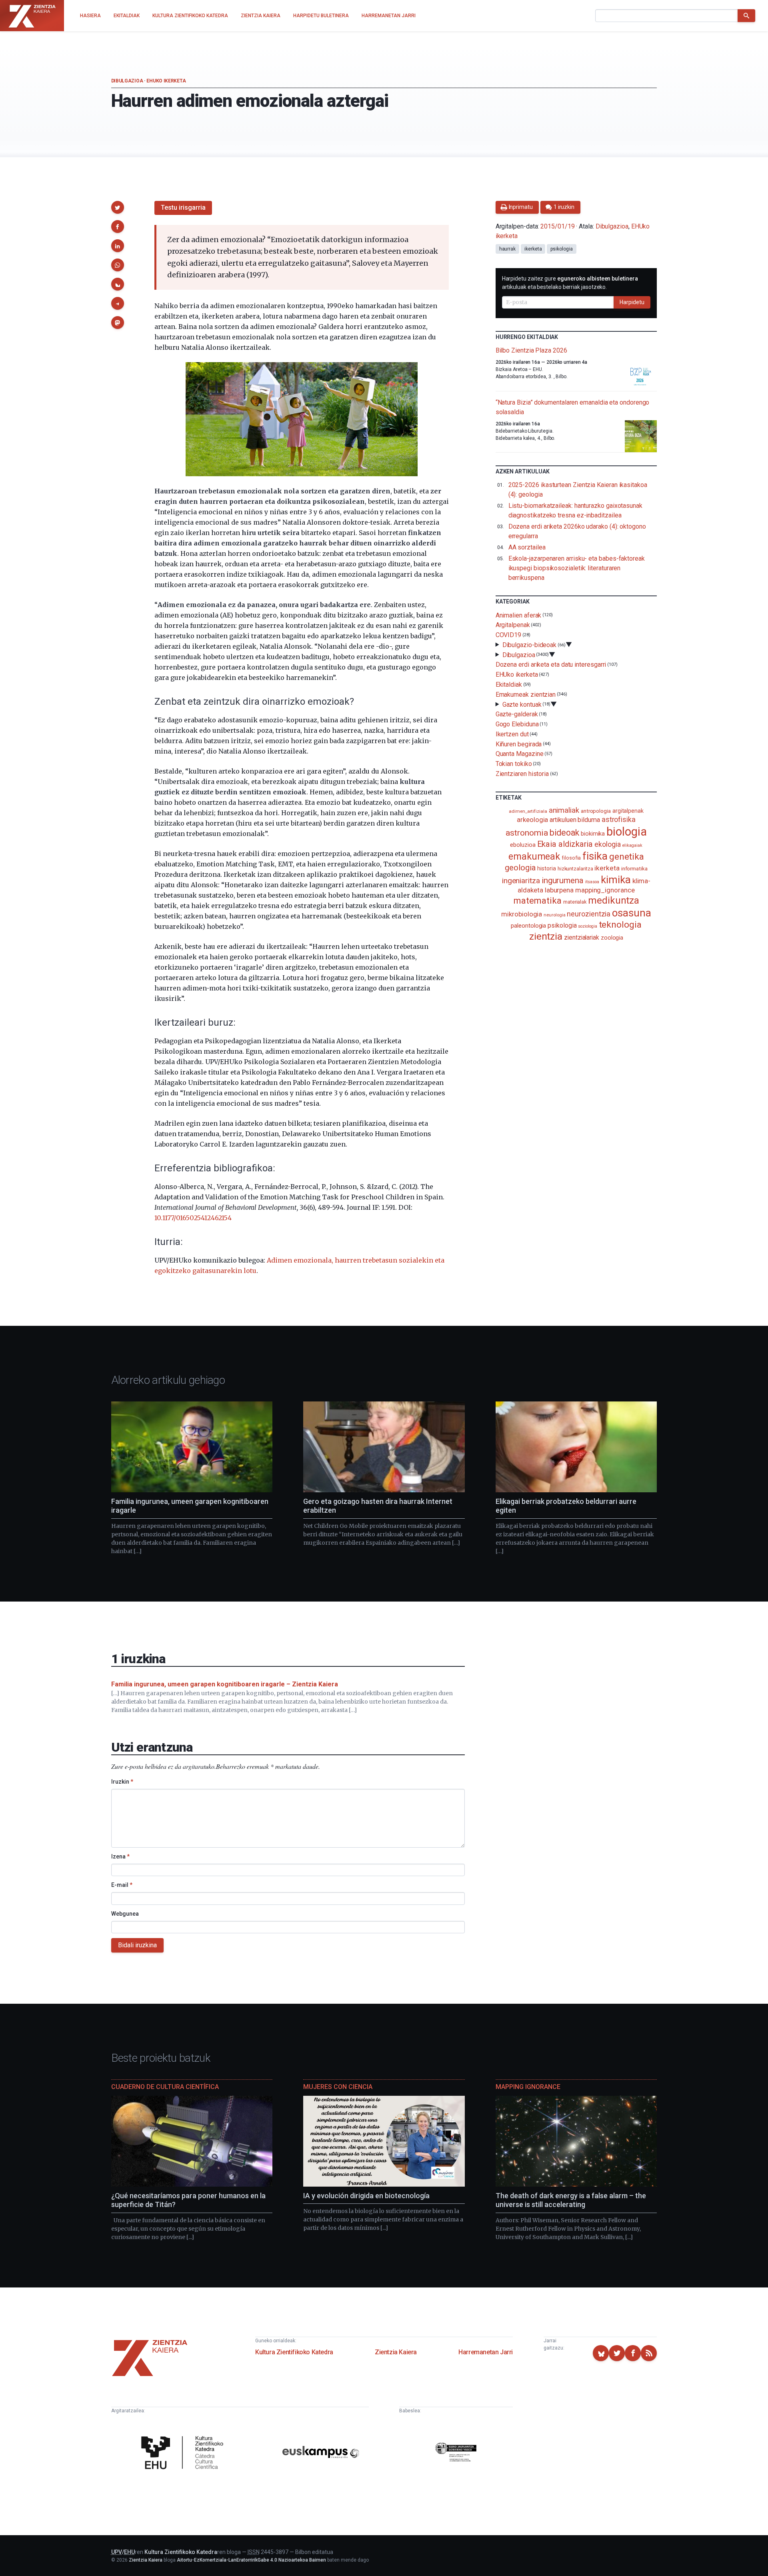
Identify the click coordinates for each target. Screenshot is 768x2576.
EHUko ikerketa (166, 81)
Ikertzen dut (512, 734)
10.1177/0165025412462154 (193, 1218)
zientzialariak (582, 937)
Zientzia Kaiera (396, 2352)
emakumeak (534, 856)
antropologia (596, 811)
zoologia (612, 938)
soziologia (587, 926)
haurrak (507, 249)
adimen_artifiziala (528, 811)
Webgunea (125, 1914)
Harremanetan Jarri (486, 2352)
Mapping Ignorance (528, 2087)
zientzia (546, 936)
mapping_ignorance (605, 890)
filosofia (571, 858)
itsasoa (592, 882)
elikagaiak (632, 845)
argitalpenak (628, 811)
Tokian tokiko (514, 764)
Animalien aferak (519, 615)
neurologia (554, 915)
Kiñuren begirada (519, 744)
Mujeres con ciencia (338, 2087)
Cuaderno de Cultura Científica (165, 2087)
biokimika (593, 834)
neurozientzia (589, 914)
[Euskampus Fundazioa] (321, 2453)
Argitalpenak (513, 625)
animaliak (564, 810)
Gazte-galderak (517, 714)
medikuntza (614, 900)
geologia (520, 868)
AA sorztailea (527, 547)
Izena (120, 1856)
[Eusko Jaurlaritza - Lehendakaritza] (456, 2453)
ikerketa (533, 249)
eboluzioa (523, 845)
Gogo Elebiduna (517, 724)
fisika (595, 856)
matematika (537, 900)
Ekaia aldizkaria (565, 844)
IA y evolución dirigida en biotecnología (366, 2196)
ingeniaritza (521, 881)
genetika (627, 857)
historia (546, 868)
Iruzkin (122, 1782)
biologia (626, 832)
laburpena (559, 890)
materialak (575, 902)
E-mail (122, 1885)
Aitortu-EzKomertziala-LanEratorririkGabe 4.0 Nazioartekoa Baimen (251, 2560)
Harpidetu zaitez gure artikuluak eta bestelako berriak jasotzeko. (570, 283)
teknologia (620, 925)
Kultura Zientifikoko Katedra (294, 2352)
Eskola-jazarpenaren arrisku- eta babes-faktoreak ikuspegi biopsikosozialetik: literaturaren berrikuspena (577, 568)
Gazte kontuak (522, 704)
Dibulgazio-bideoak (530, 645)
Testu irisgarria (183, 207)
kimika (616, 880)
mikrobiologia (522, 914)
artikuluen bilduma (575, 820)
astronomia (527, 833)
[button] (118, 207)
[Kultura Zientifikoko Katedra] (184, 2454)
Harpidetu (632, 302)
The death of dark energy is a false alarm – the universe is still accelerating (571, 2200)
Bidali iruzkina (137, 1945)
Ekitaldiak (509, 685)
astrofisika (619, 819)
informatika (634, 868)
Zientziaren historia (522, 774)
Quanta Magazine (520, 754)
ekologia (607, 844)
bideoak (564, 833)
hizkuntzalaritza (575, 869)
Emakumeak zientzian (526, 695)
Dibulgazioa (127, 81)
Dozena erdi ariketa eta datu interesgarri (551, 665)
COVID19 (508, 635)
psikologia (561, 249)
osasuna (631, 913)
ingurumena (563, 880)
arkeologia (532, 820)
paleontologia (528, 926)
